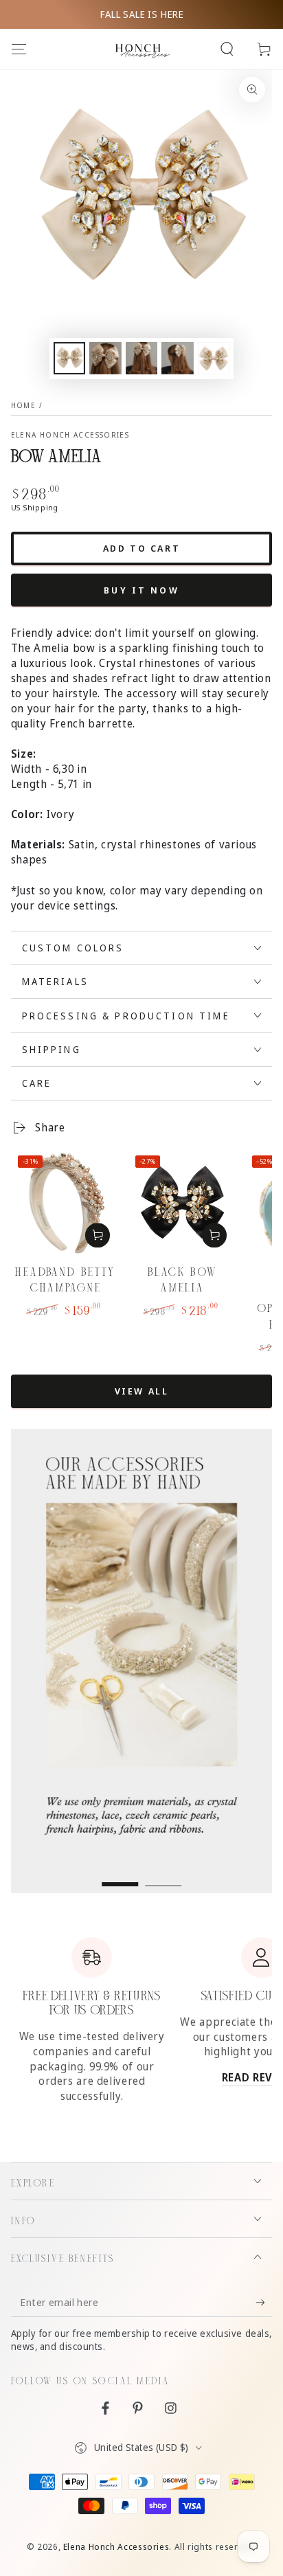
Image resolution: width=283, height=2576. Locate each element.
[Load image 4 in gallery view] (177, 358)
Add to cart (142, 548)
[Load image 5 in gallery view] (214, 358)
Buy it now (141, 590)
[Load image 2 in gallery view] (105, 358)
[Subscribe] (264, 2302)
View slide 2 (163, 1877)
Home (23, 405)
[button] (227, 49)
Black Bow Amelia (183, 1280)
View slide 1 (120, 1877)
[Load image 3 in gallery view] (141, 358)
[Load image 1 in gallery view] (69, 358)
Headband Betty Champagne (66, 1280)
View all (142, 1391)
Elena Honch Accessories (70, 435)
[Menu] (19, 49)
